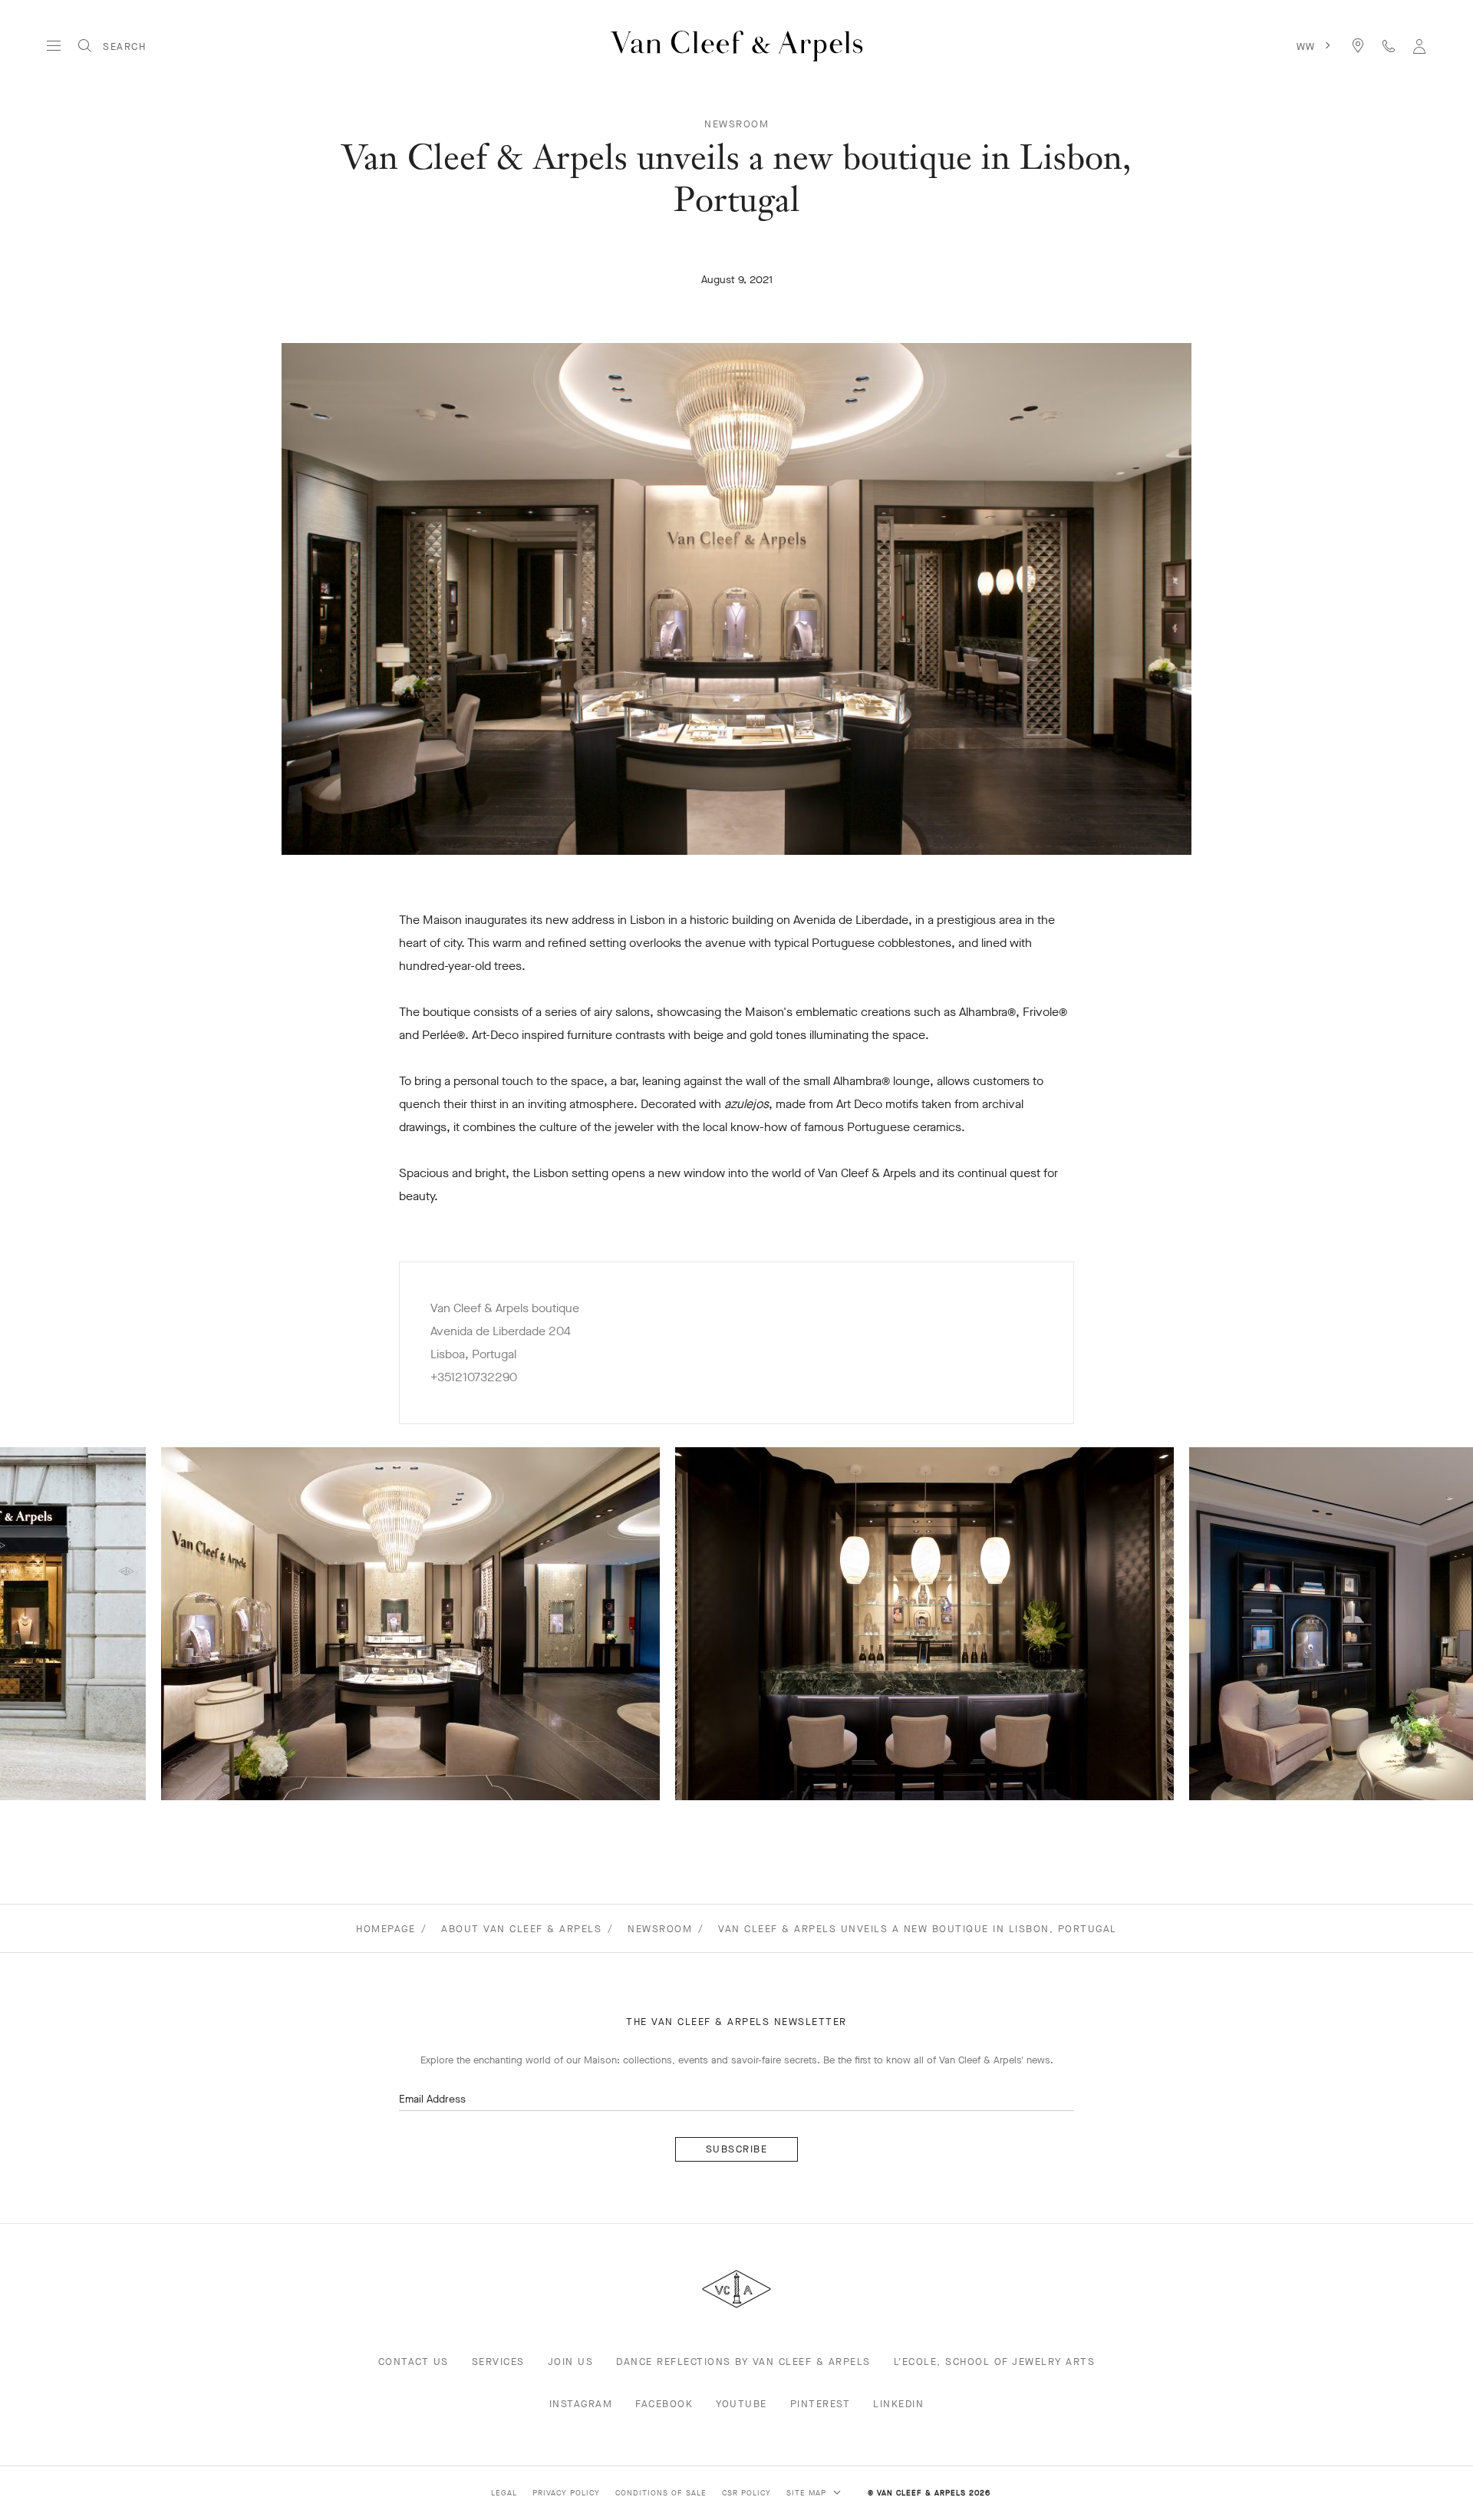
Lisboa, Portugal (473, 1354)
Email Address (432, 2099)
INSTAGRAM (581, 2404)
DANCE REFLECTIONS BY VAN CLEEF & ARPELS (743, 2362)
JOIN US (571, 2362)
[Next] (1399, 1624)
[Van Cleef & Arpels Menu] (54, 46)
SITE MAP (808, 2493)
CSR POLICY (746, 2493)
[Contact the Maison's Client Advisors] (1389, 46)
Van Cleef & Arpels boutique (505, 1308)
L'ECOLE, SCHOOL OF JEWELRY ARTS (995, 2362)
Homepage (386, 1929)
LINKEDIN (898, 2404)
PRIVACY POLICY (566, 2493)
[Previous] (74, 1624)
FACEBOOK (664, 2404)
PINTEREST (821, 2404)
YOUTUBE (741, 2404)
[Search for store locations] (1358, 46)
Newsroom (660, 1929)
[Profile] (1419, 46)
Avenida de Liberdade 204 (501, 1331)
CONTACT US (414, 2362)
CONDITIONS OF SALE (661, 2493)
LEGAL (504, 2493)
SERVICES (498, 2362)
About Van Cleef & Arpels (521, 1929)
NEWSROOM (736, 124)
